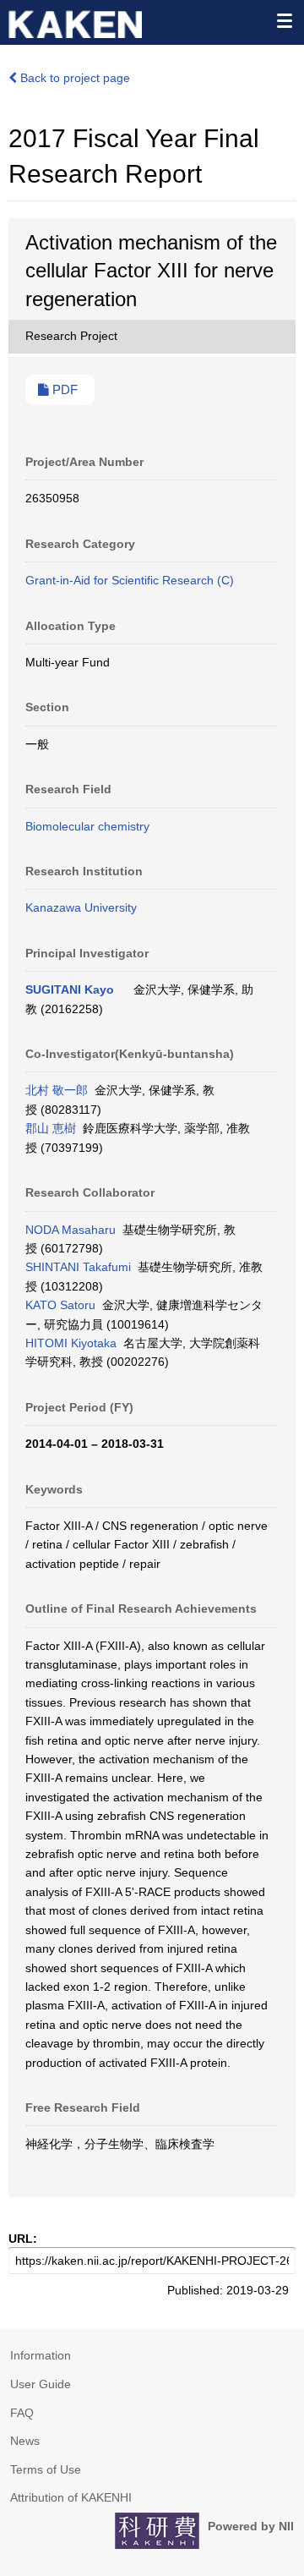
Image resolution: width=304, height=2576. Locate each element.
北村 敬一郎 (57, 1090)
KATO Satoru (60, 1305)
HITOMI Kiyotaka (71, 1343)
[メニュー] (284, 20)
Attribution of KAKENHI (71, 2497)
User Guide (41, 2384)
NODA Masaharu (71, 1230)
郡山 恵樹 (51, 1128)
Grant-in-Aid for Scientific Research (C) (130, 580)
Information (41, 2355)
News (25, 2441)
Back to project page (73, 78)
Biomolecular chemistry (87, 826)
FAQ (22, 2413)
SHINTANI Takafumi (78, 1267)
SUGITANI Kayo (70, 989)
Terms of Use (46, 2469)
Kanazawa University (81, 907)
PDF (63, 390)
